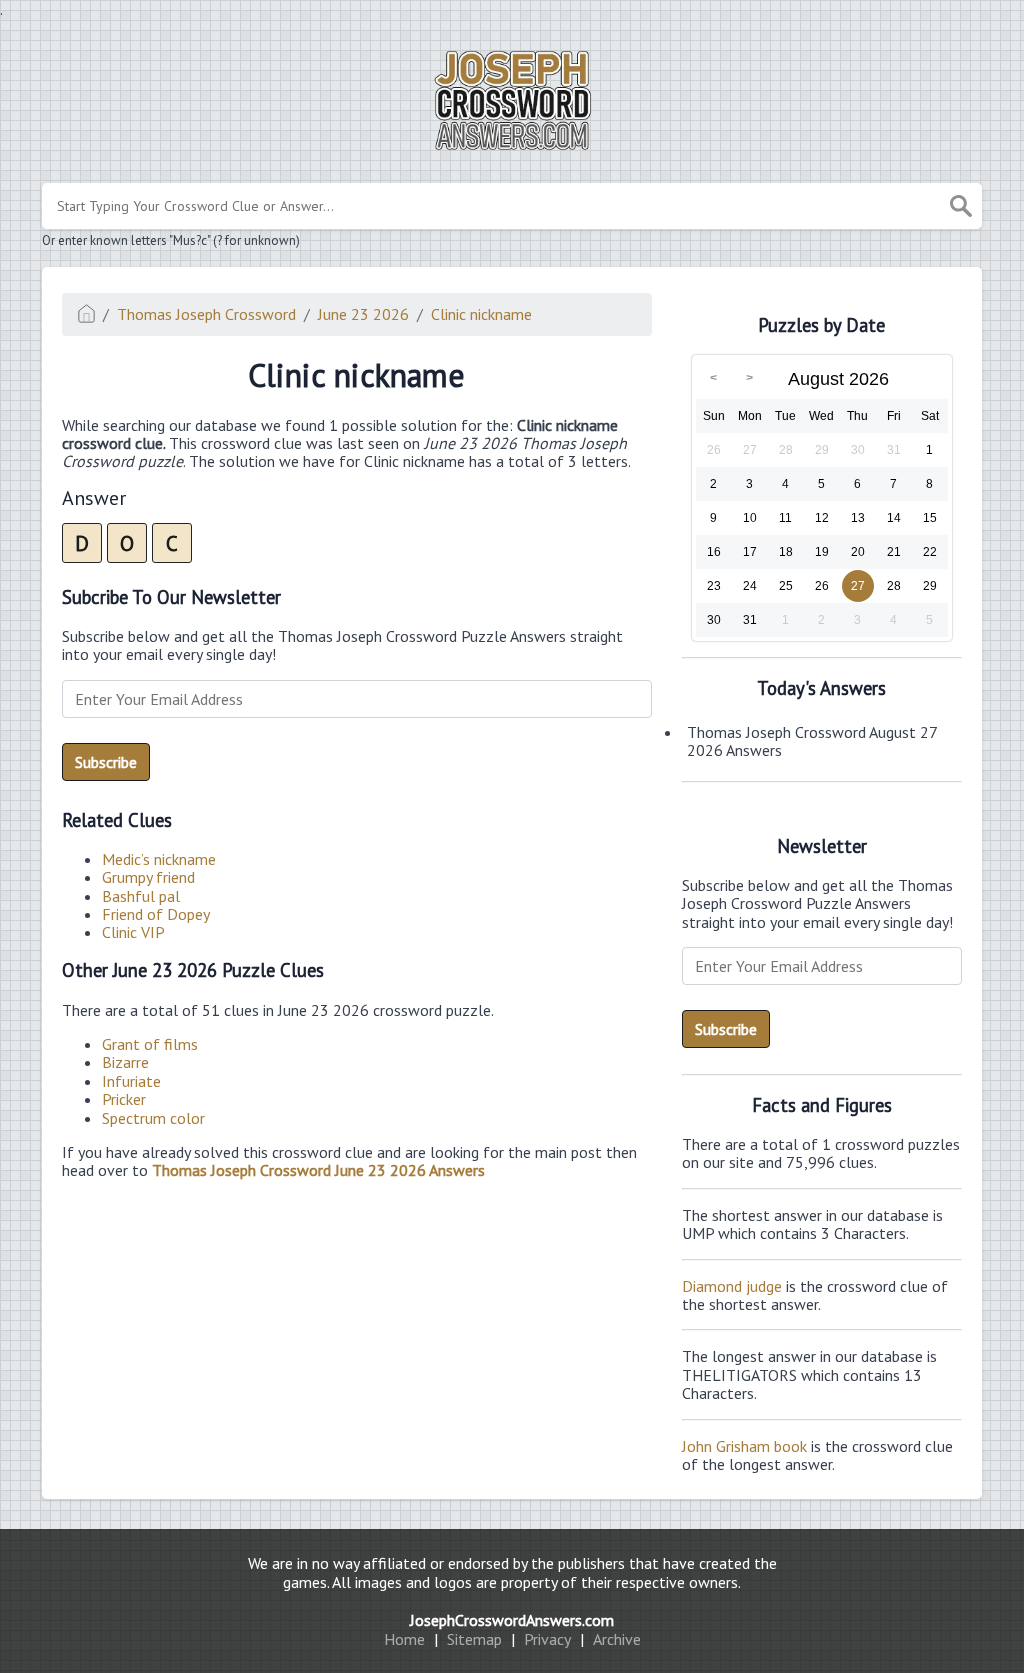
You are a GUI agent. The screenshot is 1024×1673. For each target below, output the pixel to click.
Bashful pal (141, 896)
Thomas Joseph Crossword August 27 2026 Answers (812, 741)
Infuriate (131, 1081)
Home (404, 1639)
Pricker (124, 1099)
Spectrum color (153, 1118)
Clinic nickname (481, 314)
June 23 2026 (363, 314)
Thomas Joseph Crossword (206, 314)
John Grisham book (744, 1446)
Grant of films (150, 1044)
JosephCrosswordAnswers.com (512, 1620)
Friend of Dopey (156, 914)
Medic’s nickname (159, 859)
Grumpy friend (148, 877)
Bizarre (125, 1062)
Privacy (547, 1639)
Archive (617, 1639)
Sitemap (474, 1639)
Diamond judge (732, 1286)
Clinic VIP (133, 932)
